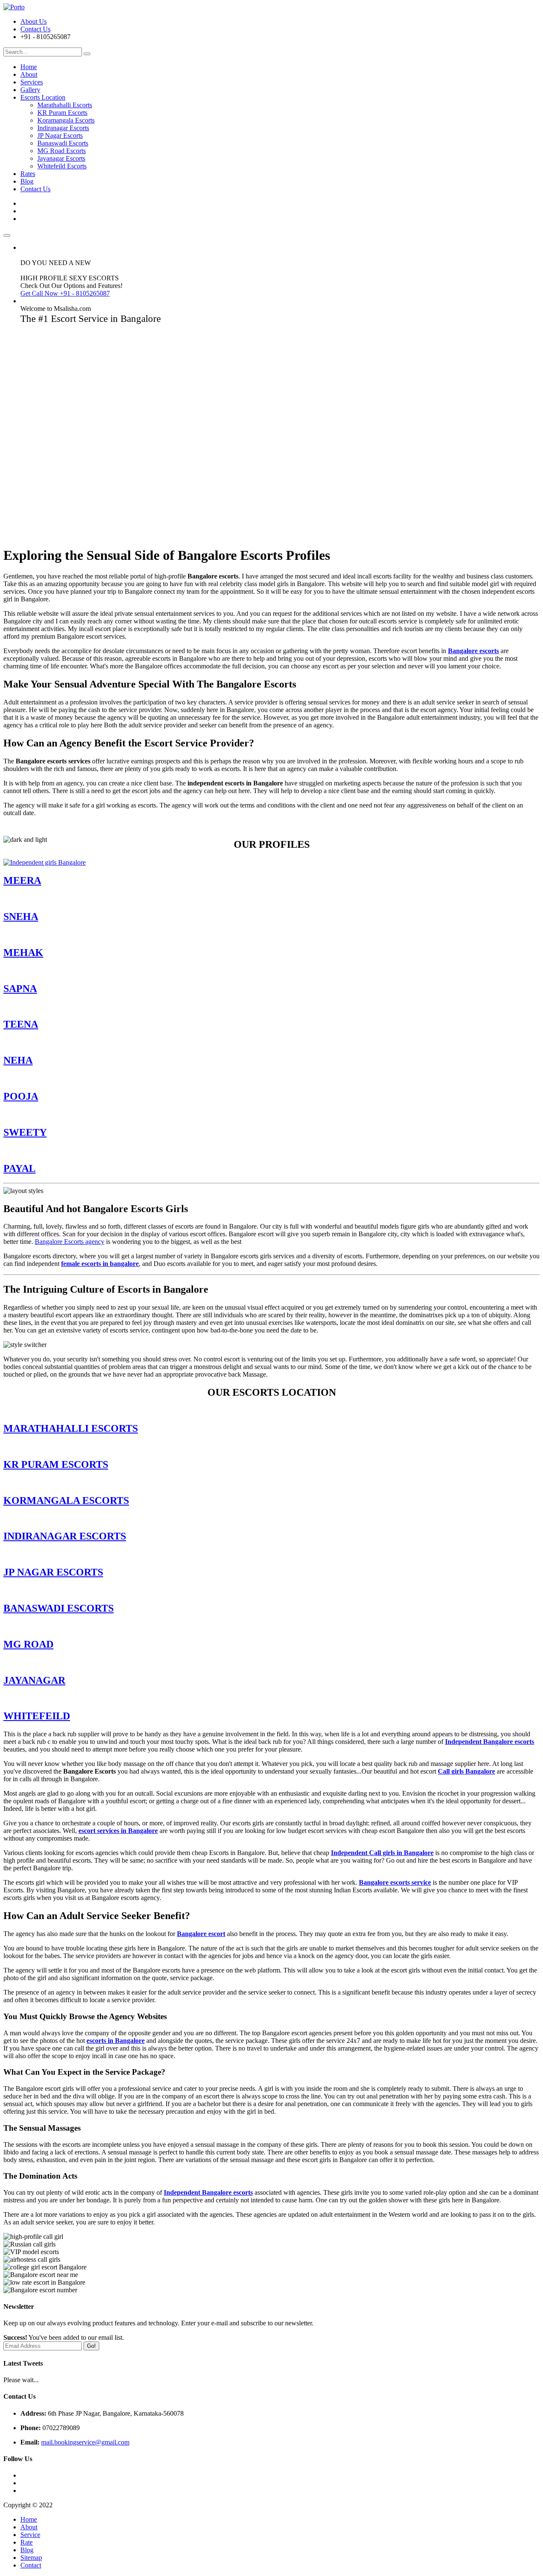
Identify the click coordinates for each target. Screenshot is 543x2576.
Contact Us (35, 29)
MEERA (22, 880)
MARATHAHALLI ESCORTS (71, 1428)
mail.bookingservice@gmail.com (85, 2442)
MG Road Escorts (62, 151)
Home (29, 67)
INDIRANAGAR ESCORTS (65, 1536)
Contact (31, 2565)
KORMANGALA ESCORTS (66, 1500)
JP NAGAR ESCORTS (53, 1572)
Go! (91, 2346)
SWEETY (25, 1132)
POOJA (21, 1096)
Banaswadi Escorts (63, 143)
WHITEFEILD (37, 1716)
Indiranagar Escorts (63, 128)
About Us (34, 21)
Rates (28, 174)
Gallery (30, 90)
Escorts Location (43, 97)
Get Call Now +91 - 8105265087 (65, 293)
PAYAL (20, 1168)
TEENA (21, 1024)
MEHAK (23, 953)
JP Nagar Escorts (60, 136)
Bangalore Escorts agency (70, 1242)
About (29, 74)
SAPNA (20, 989)
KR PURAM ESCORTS (56, 1464)
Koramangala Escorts (66, 120)
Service (30, 2535)
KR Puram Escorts (62, 113)
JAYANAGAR (34, 1680)
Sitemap (31, 2558)
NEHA (18, 1060)
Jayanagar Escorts (61, 158)
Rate (27, 2542)
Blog (27, 181)
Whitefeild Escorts (62, 166)
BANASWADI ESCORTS (59, 1608)
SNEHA (21, 916)
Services (32, 82)
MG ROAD (28, 1644)
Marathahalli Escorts (65, 105)
